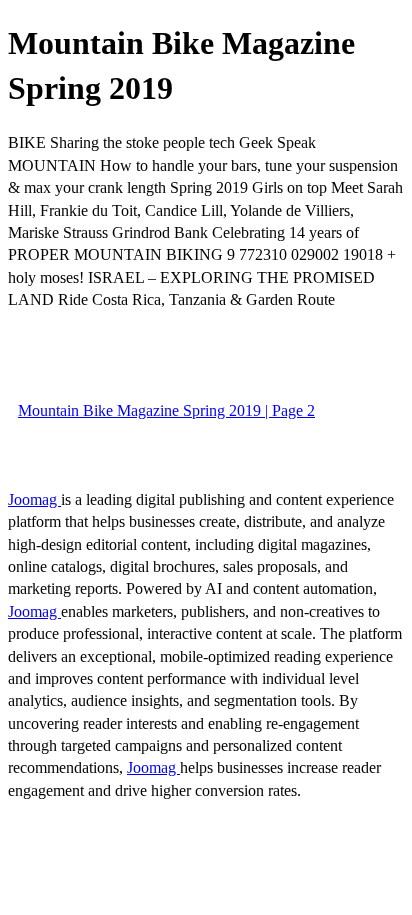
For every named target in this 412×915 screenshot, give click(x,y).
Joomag (34, 499)
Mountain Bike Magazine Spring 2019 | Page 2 (166, 410)
